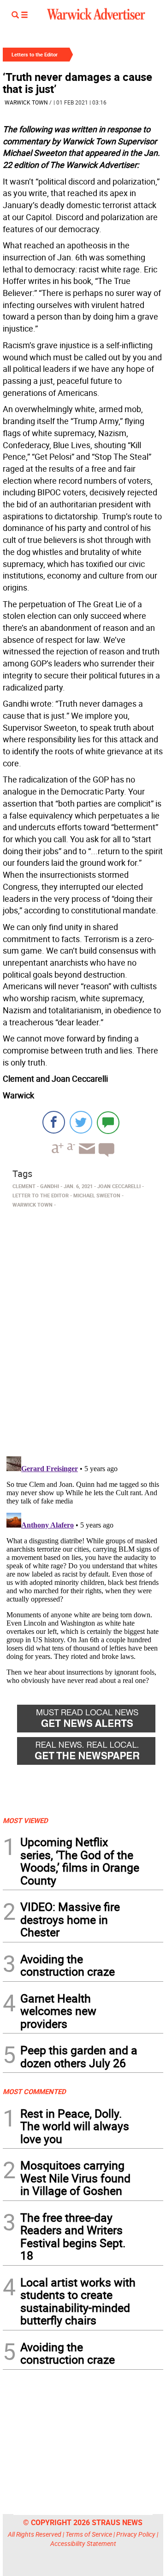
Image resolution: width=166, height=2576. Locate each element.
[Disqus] (83, 1329)
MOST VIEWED (25, 1820)
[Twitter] (81, 1122)
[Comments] (108, 1122)
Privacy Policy (136, 2534)
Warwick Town (26, 102)
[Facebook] (54, 1122)
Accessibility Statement (83, 2543)
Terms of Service (89, 2534)
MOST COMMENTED (34, 2091)
